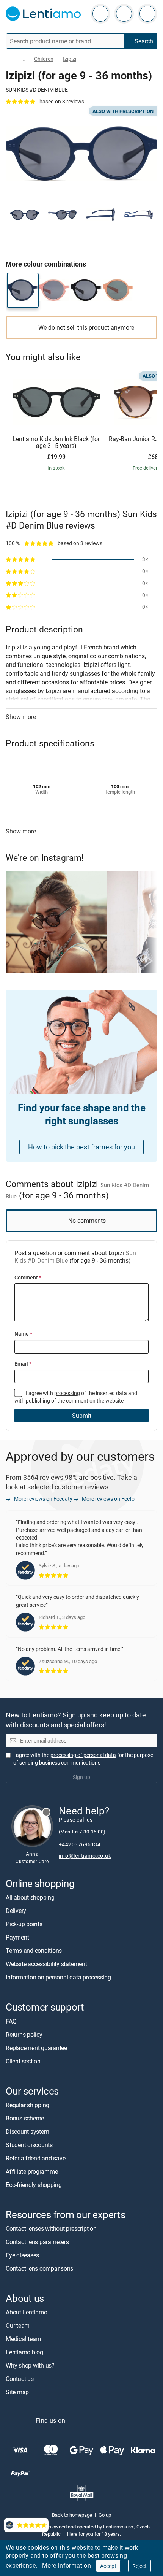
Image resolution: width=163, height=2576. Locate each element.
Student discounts (29, 2145)
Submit (82, 1416)
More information (67, 2565)
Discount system (27, 2132)
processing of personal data (83, 1755)
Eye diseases (22, 2255)
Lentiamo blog (24, 2352)
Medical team (23, 2339)
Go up (105, 2515)
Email (23, 1364)
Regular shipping (27, 2105)
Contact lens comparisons (39, 2268)
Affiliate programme (32, 2171)
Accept (108, 2566)
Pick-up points (24, 1924)
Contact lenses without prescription (51, 2228)
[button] (25, 215)
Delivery (16, 1911)
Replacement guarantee (36, 2048)
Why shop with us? (30, 2365)
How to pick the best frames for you (81, 1147)
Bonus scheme (25, 2118)
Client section (23, 2061)
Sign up (81, 1777)
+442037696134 (80, 1845)
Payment (17, 1938)
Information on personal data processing (58, 1978)
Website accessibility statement (46, 1964)
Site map (17, 2392)
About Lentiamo (27, 2312)
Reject (139, 2566)
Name (23, 1334)
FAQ (11, 2021)
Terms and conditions (34, 1951)
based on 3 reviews (62, 101)
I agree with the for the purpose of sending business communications (83, 1759)
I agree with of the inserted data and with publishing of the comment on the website (76, 1397)
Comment (28, 1277)
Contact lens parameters (37, 2242)
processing (67, 1393)
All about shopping (30, 1898)
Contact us (20, 2379)
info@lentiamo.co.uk (85, 1856)
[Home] (9, 59)
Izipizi (70, 59)
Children (44, 59)
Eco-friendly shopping (34, 2185)
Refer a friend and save (35, 2158)
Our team (18, 2325)
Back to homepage (72, 2515)
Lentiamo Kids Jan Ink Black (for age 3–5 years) (56, 442)
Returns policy (24, 2035)
